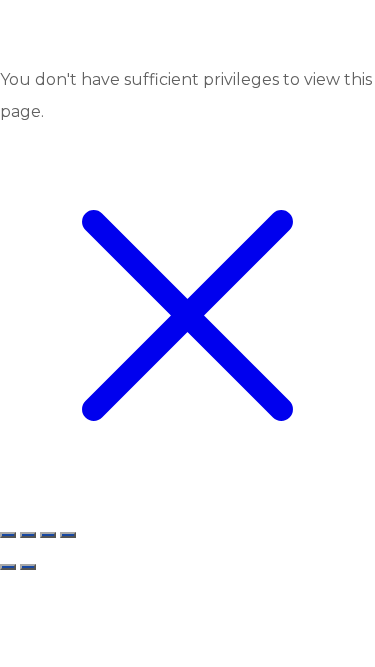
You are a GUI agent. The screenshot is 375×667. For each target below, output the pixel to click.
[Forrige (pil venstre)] (8, 567)
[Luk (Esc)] (8, 535)
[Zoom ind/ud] (68, 535)
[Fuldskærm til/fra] (48, 535)
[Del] (28, 535)
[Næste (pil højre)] (28, 567)
